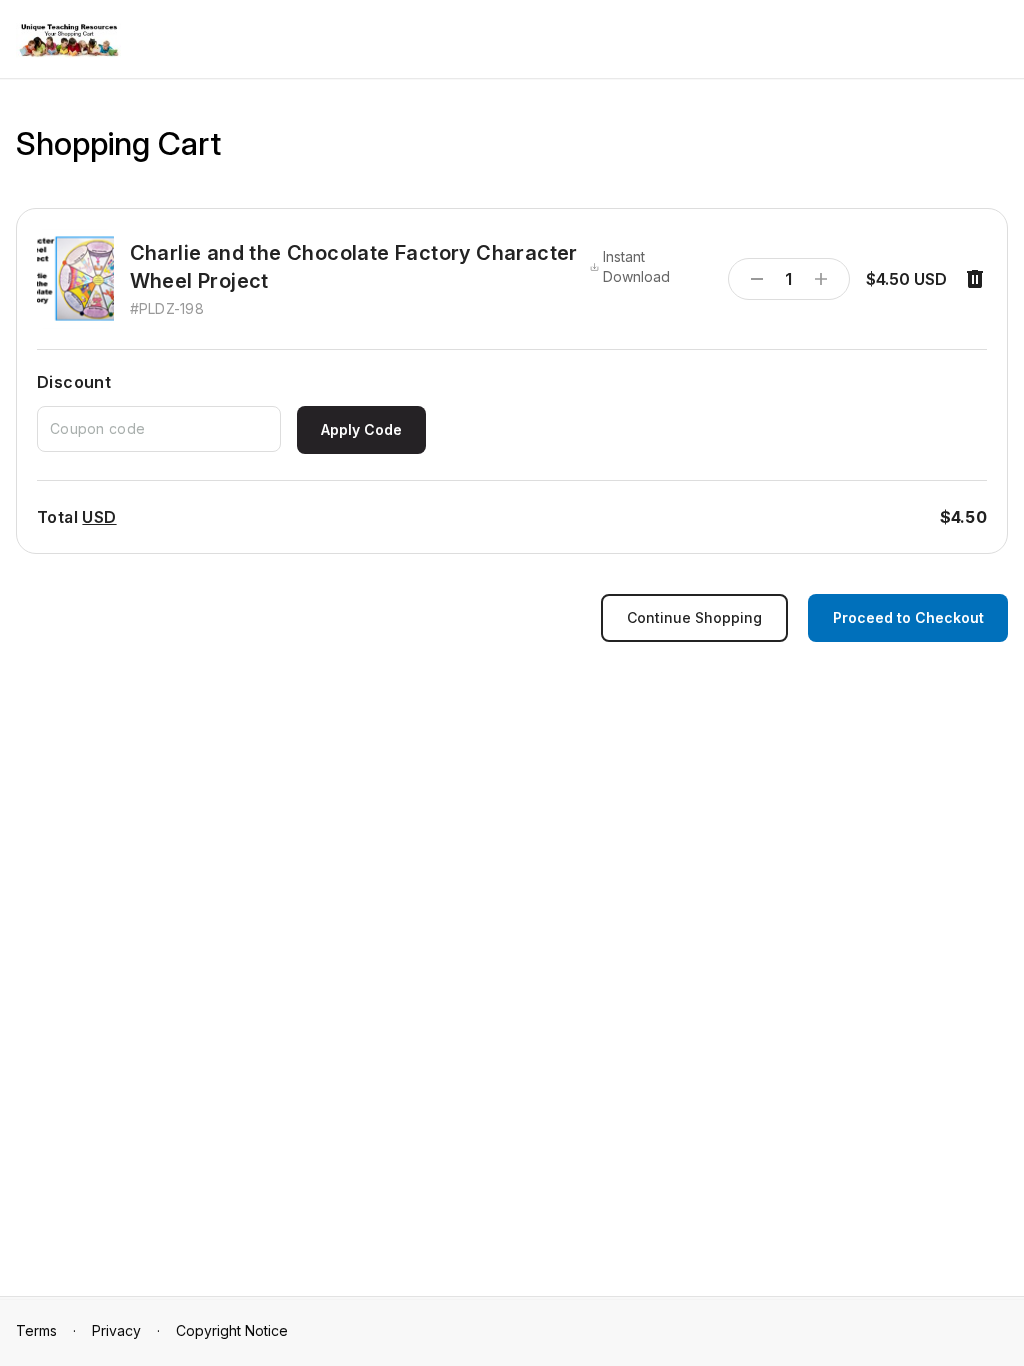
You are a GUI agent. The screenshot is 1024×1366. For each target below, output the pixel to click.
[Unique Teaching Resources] (68, 40)
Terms (36, 1330)
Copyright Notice (232, 1330)
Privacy (116, 1330)
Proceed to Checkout (908, 617)
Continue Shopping (694, 617)
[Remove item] (975, 279)
